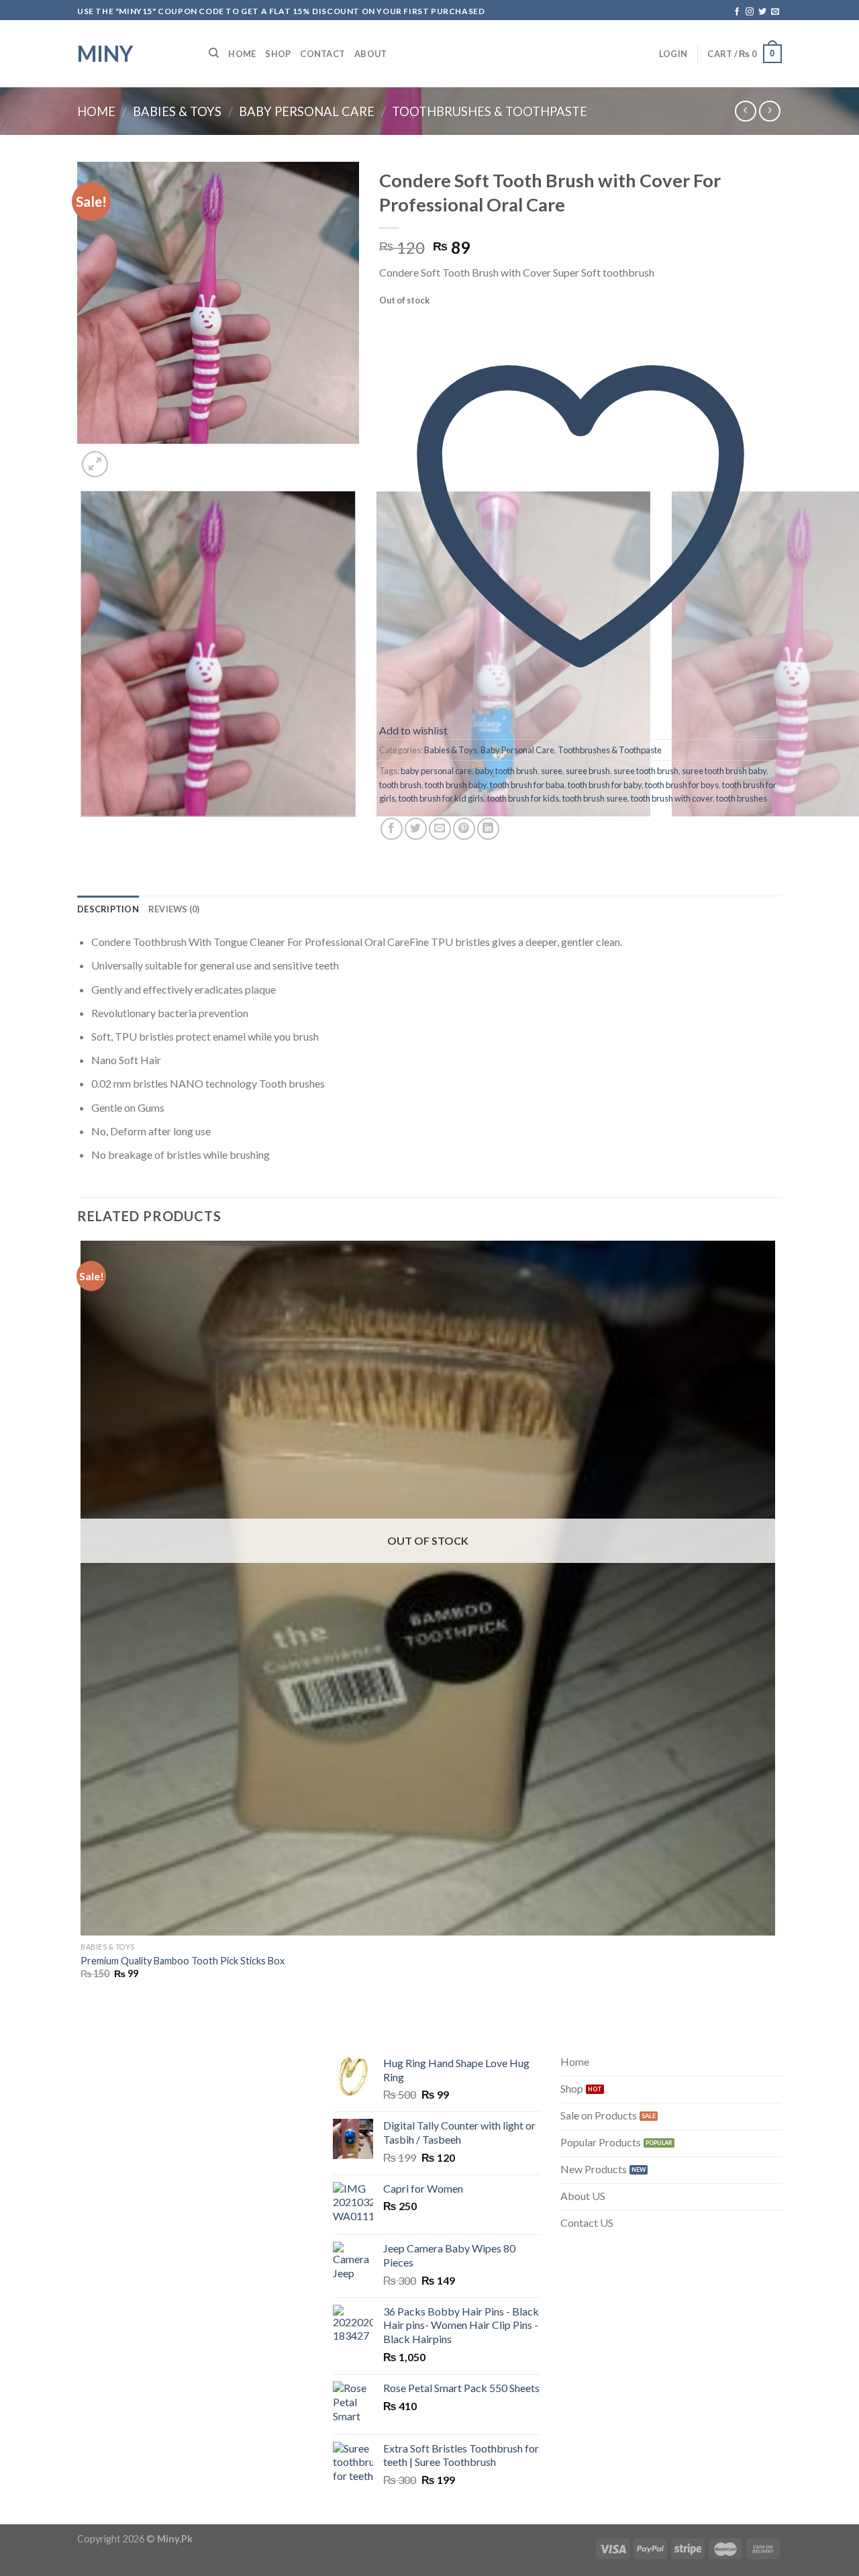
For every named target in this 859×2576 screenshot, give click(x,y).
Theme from (97, 2552)
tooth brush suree (595, 798)
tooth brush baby (456, 785)
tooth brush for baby (605, 785)
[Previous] (84, 830)
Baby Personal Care (307, 111)
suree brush (588, 771)
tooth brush (400, 785)
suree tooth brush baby (724, 771)
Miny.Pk (175, 2539)
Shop (278, 54)
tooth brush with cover (672, 798)
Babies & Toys (177, 111)
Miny (105, 54)
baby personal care (436, 771)
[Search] (214, 53)
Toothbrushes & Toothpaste (490, 111)
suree (552, 771)
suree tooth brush (646, 771)
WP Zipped (133, 2552)
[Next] (127, 457)
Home (242, 54)
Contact (322, 54)
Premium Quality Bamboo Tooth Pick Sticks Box (183, 1961)
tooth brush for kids (523, 798)
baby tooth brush (506, 771)
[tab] (108, 909)
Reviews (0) (174, 909)
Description (108, 909)
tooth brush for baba (527, 785)
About (370, 54)
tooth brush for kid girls (441, 798)
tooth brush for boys (682, 785)
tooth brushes (742, 798)
